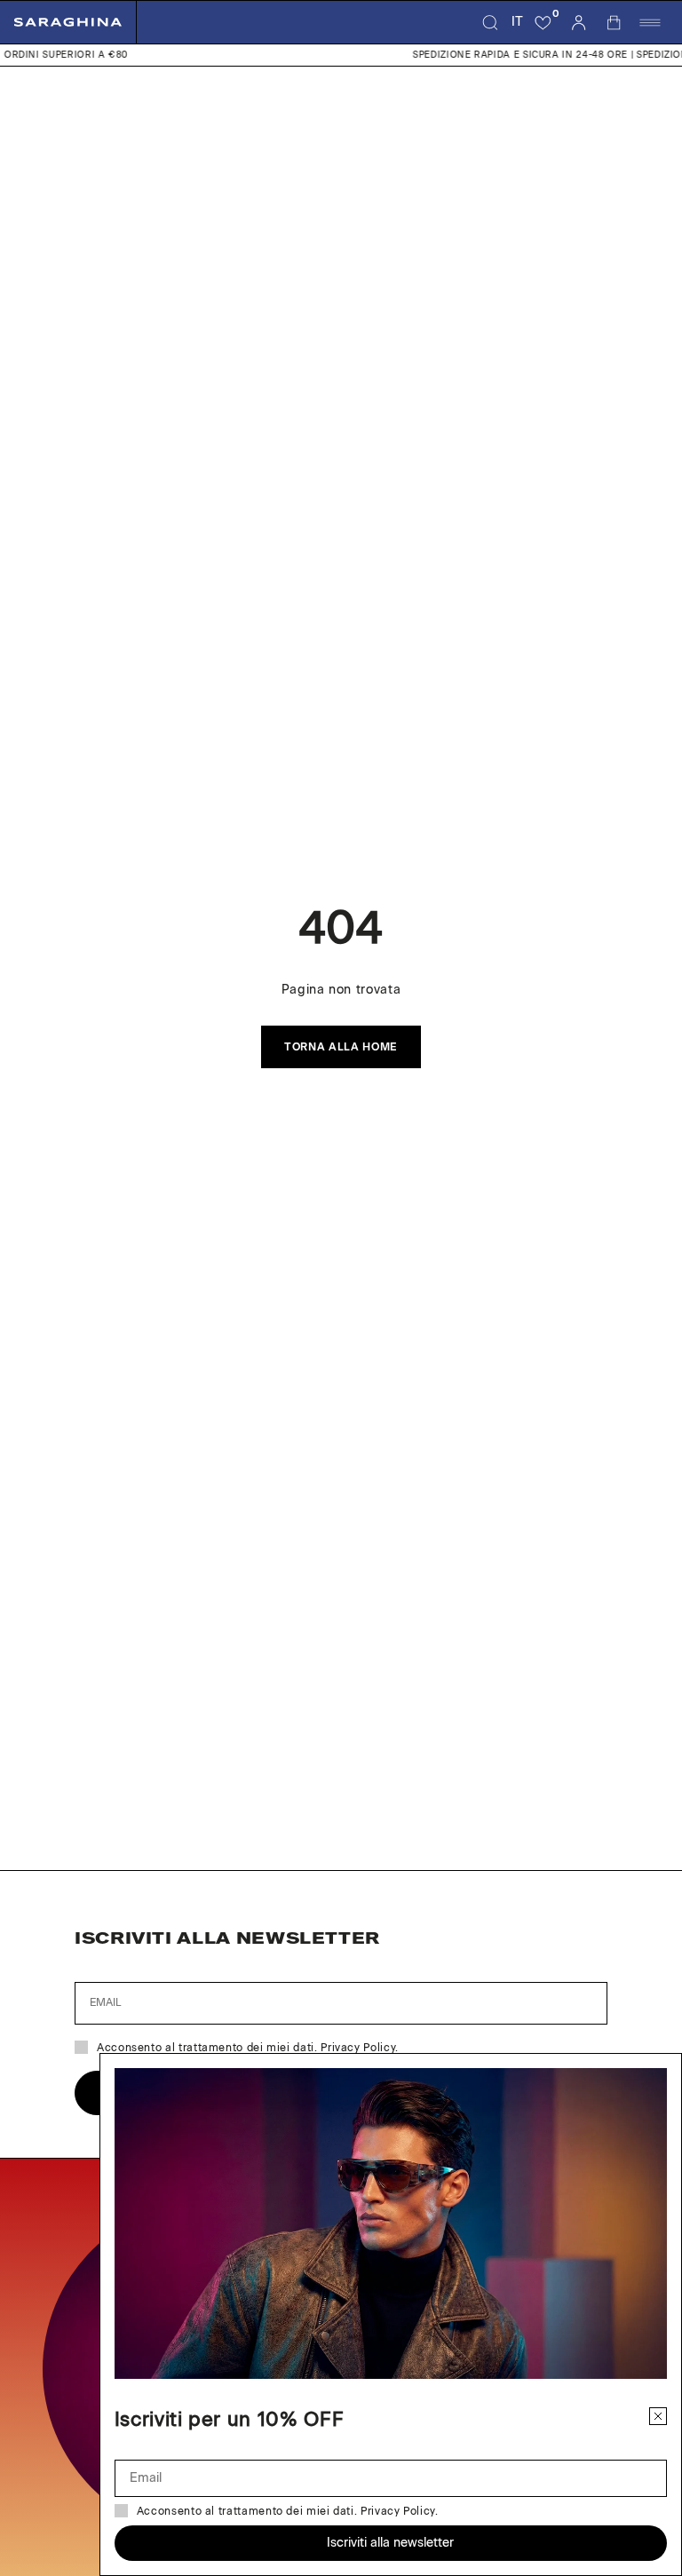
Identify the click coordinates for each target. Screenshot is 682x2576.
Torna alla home (341, 1047)
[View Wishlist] (543, 22)
